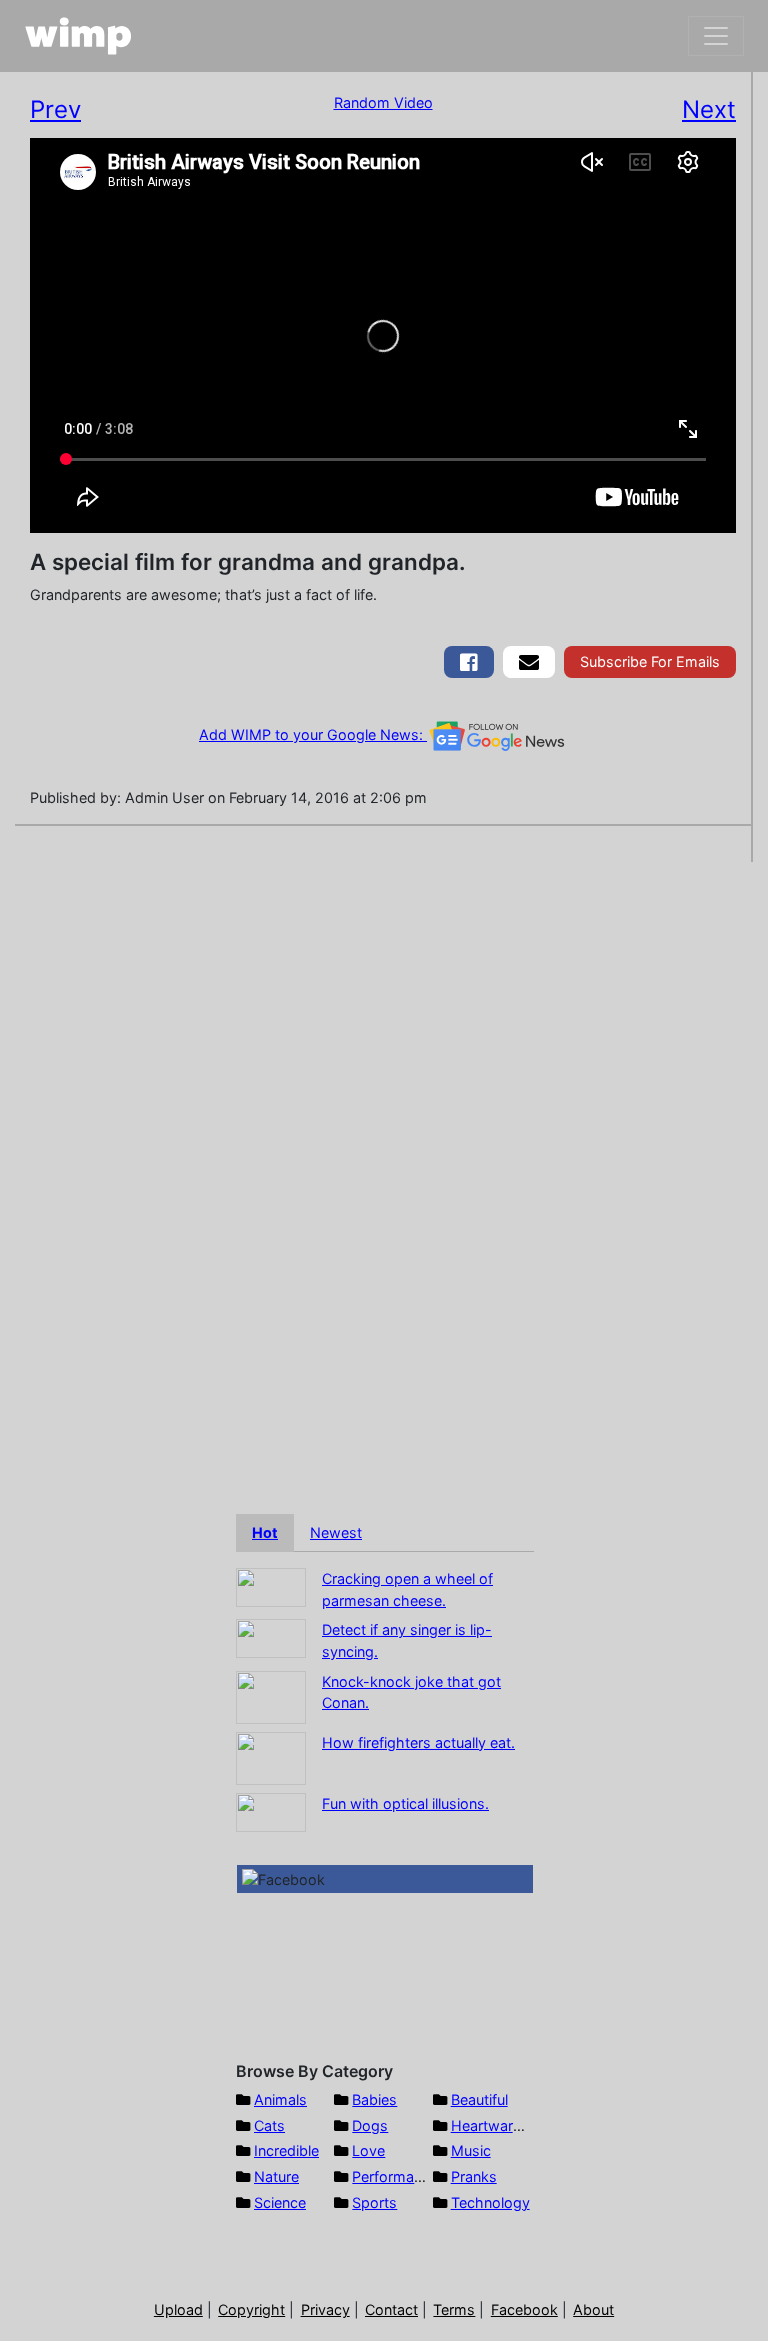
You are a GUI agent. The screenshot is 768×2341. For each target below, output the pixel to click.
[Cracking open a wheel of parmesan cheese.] (271, 1585)
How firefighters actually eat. (418, 1742)
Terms (454, 2309)
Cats (269, 2125)
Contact (391, 2309)
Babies (374, 2099)
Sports (374, 2202)
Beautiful (479, 2099)
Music (471, 2150)
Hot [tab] (265, 1532)
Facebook (524, 2309)
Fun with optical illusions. (405, 1803)
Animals (280, 2099)
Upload (178, 2309)
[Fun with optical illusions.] (271, 1810)
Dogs (370, 2125)
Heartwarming (498, 2125)
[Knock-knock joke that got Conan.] (271, 1695)
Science (280, 2202)
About (593, 2309)
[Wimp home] (78, 36)
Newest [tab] (336, 1532)
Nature (276, 2176)
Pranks (474, 2176)
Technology (490, 2202)
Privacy (325, 2309)
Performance (395, 2176)
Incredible (286, 2150)
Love (368, 2150)
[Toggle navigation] (716, 36)
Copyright (251, 2309)
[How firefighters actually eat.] (271, 1756)
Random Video (383, 102)
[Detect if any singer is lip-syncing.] (271, 1637)
